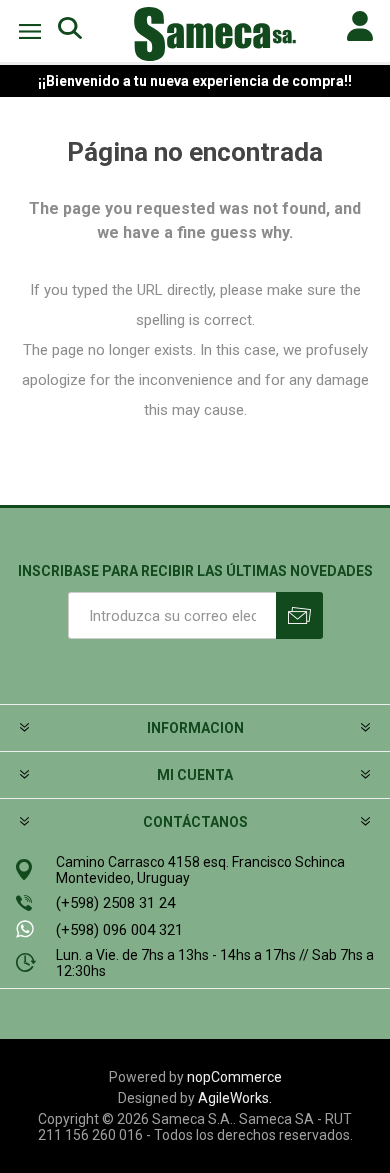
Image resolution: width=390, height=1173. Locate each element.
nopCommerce (234, 1077)
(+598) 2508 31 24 (115, 903)
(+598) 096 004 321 (119, 930)
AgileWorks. (235, 1098)
